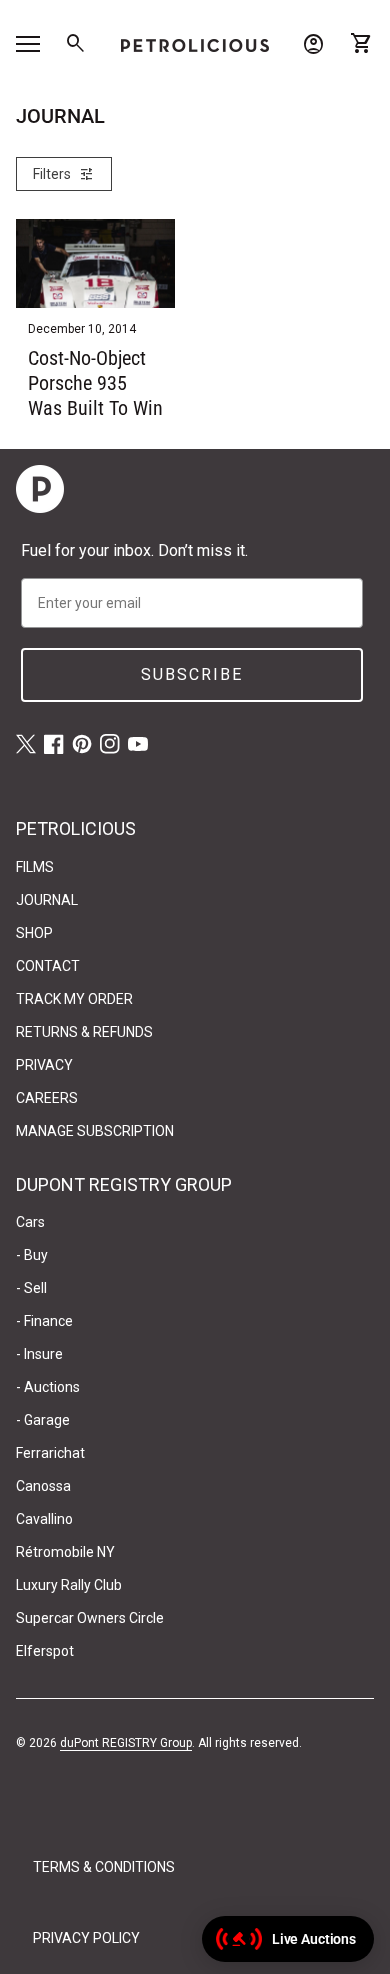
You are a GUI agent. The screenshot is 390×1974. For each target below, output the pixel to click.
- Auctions (48, 1387)
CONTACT (48, 966)
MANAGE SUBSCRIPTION (95, 1131)
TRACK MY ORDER (74, 999)
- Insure (39, 1354)
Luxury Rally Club (69, 1585)
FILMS (35, 867)
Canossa (43, 1486)
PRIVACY (44, 1065)
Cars (30, 1222)
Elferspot (45, 1651)
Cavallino (44, 1519)
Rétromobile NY (65, 1552)
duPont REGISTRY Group (126, 1743)
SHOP (34, 933)
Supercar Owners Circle (90, 1618)
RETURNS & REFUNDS (84, 1032)
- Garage (43, 1420)
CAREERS (47, 1098)
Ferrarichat (50, 1453)
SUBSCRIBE (192, 674)
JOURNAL (47, 900)
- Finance (44, 1321)
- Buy (32, 1255)
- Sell (31, 1288)
